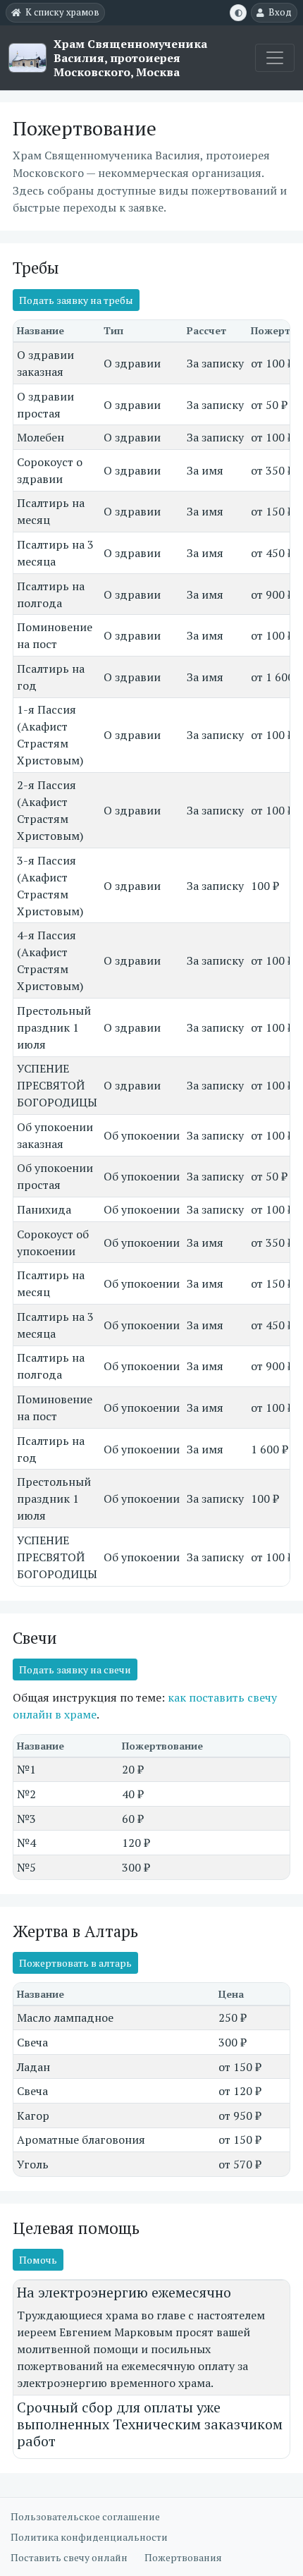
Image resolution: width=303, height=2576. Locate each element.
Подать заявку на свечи (75, 1669)
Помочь (38, 2260)
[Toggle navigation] (275, 58)
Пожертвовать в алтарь (75, 1963)
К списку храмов (62, 12)
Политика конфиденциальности (89, 2537)
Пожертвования (183, 2557)
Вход (280, 12)
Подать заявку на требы (76, 300)
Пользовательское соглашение (85, 2516)
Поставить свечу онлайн (69, 2557)
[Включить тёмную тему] (238, 13)
